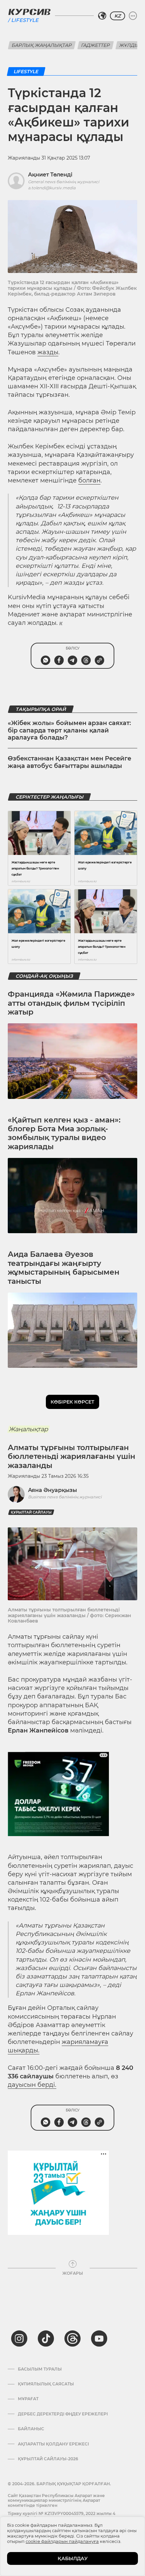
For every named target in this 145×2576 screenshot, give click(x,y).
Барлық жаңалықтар (42, 45)
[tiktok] (46, 2338)
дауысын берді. (32, 2085)
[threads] (72, 2338)
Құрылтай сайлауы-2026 (48, 2459)
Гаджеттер (96, 45)
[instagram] (19, 2338)
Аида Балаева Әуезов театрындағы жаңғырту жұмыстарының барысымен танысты (64, 1268)
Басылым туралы (40, 2369)
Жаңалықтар (28, 1429)
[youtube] (99, 2338)
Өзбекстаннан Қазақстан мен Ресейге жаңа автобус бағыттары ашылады (69, 762)
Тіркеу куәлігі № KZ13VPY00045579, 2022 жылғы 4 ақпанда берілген (62, 2516)
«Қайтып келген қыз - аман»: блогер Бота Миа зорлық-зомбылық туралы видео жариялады (64, 1133)
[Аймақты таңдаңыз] (102, 16)
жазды (48, 352)
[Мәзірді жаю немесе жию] (133, 16)
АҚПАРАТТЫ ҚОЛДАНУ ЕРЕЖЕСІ (53, 2444)
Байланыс (31, 2429)
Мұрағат (28, 2399)
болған (89, 480)
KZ (118, 16)
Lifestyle (25, 20)
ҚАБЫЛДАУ (73, 2558)
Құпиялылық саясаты (46, 2384)
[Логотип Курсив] (29, 12)
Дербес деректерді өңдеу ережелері (63, 2414)
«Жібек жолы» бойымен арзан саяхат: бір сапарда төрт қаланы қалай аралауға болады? (69, 730)
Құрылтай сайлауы (31, 1512)
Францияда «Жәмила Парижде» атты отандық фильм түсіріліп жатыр (71, 1003)
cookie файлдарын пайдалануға (62, 2541)
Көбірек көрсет (72, 1402)
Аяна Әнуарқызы (52, 1490)
